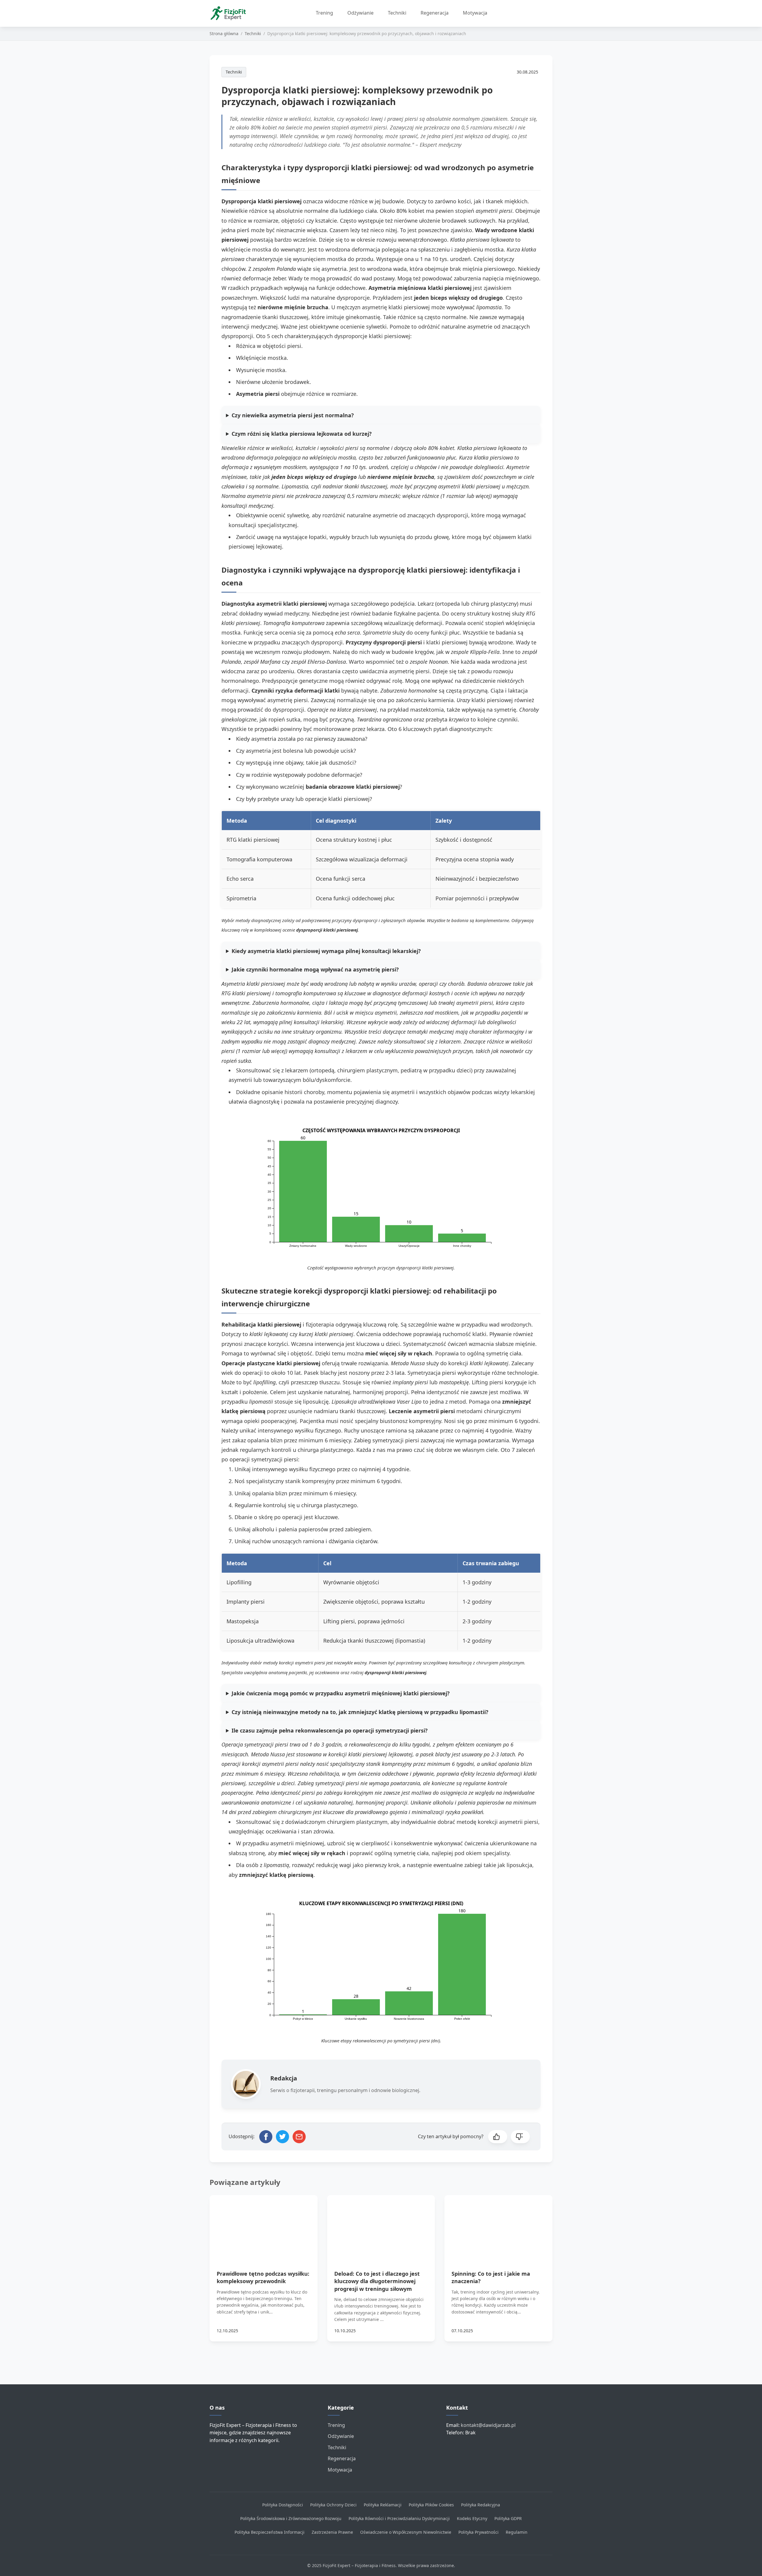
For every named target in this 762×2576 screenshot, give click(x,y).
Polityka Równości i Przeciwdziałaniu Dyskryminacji (399, 2518)
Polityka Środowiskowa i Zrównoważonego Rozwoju (291, 2518)
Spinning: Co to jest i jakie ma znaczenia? (491, 2277)
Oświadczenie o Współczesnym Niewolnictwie (406, 2532)
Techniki (397, 13)
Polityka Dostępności (283, 2505)
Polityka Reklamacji (383, 2505)
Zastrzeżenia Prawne (332, 2532)
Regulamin (517, 2532)
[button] (498, 2137)
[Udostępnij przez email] (299, 2137)
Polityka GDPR (508, 2518)
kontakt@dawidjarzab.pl (488, 2425)
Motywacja (475, 13)
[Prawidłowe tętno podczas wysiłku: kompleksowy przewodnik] (264, 2225)
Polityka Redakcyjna (481, 2505)
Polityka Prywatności (478, 2532)
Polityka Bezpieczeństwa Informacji (270, 2532)
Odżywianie (360, 13)
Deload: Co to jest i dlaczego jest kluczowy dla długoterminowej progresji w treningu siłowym (377, 2281)
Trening (324, 13)
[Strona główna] (230, 13)
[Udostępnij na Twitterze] (282, 2137)
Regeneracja (435, 13)
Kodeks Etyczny (472, 2518)
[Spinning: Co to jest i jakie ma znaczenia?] (498, 2225)
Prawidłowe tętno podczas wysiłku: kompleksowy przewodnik (263, 2277)
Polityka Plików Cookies (431, 2505)
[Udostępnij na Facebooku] (266, 2137)
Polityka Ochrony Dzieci (333, 2505)
